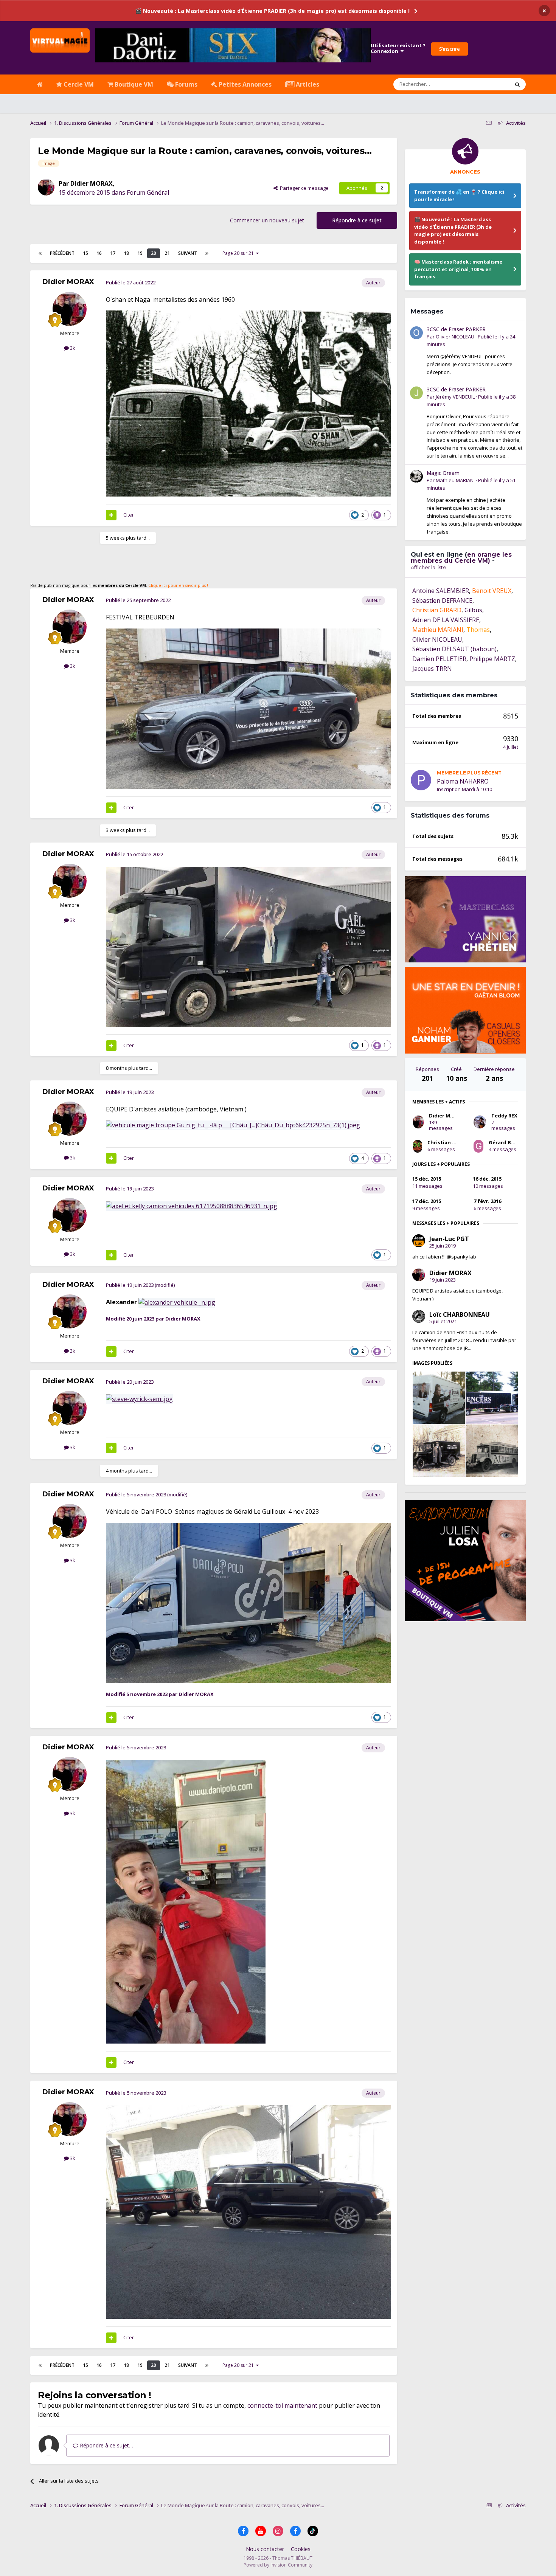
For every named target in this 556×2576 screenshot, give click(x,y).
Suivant (188, 253)
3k (72, 348)
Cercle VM (78, 84)
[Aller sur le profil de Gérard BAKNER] (478, 1373)
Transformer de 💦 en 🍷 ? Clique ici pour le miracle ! (459, 196)
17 (113, 253)
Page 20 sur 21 (239, 253)
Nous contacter (265, 2549)
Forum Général (148, 192)
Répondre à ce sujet (357, 220)
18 (126, 253)
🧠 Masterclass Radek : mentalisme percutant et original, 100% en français (458, 269)
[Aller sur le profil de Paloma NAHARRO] (421, 1007)
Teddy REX (504, 1342)
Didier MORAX (92, 183)
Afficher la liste (429, 794)
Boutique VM (133, 84)
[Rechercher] (517, 84)
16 (99, 253)
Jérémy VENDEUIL (455, 624)
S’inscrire (450, 49)
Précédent (62, 253)
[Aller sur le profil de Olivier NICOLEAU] (416, 560)
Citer (129, 515)
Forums (186, 84)
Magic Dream (443, 700)
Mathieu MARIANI (455, 707)
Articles (307, 84)
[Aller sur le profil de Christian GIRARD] (418, 1373)
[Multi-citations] (111, 515)
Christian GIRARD (449, 1369)
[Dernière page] (207, 253)
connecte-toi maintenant (282, 2405)
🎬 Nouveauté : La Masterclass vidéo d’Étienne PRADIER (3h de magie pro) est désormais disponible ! (272, 11)
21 (167, 253)
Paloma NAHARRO (463, 1008)
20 (154, 253)
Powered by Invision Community (278, 2565)
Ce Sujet (490, 84)
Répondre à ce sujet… (106, 2445)
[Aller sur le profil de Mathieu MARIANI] (416, 703)
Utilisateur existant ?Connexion (398, 48)
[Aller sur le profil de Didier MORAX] (46, 187)
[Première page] (40, 253)
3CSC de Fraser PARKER (456, 556)
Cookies (301, 2549)
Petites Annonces (244, 84)
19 (140, 253)
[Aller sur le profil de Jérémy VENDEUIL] (416, 620)
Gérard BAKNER (508, 1369)
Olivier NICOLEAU (455, 563)
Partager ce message (303, 188)
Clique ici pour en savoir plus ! (178, 585)
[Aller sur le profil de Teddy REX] (480, 1349)
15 (85, 253)
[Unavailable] (177, 1302)
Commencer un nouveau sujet (267, 220)
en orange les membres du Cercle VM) (461, 784)
